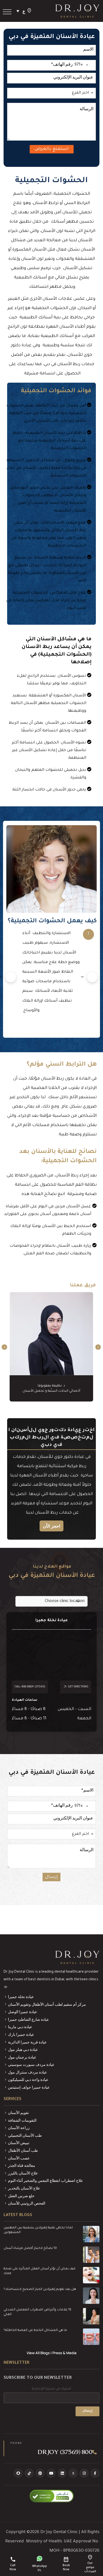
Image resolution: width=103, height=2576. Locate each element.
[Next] (92, 977)
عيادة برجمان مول (22, 2057)
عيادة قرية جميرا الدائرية (27, 2042)
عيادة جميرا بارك (21, 2034)
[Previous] (11, 977)
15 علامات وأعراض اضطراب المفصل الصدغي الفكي (37, 2312)
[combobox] (85, 65)
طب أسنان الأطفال (23, 2150)
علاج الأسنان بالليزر (23, 2173)
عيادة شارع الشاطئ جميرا (28, 2019)
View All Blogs (38, 2353)
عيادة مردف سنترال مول (27, 2072)
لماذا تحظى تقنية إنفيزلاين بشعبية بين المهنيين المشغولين (38, 2230)
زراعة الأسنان (19, 2128)
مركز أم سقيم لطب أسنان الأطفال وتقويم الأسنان (47, 2004)
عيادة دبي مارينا (20, 2027)
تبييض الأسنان (19, 2143)
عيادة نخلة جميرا (21, 1997)
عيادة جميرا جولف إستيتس (29, 2087)
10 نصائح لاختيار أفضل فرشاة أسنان (30, 2248)
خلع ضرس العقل (21, 2196)
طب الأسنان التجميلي (25, 2135)
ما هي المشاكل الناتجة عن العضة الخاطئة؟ (35, 2331)
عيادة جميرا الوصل (23, 2012)
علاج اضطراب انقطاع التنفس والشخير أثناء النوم (45, 2180)
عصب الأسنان (19, 2158)
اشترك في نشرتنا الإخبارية (51, 2389)
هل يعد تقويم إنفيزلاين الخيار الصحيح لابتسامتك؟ (40, 2289)
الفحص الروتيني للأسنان (27, 2203)
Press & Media (64, 2353)
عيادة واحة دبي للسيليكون (28, 2079)
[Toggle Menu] (7, 12)
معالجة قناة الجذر (22, 2165)
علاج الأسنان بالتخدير (24, 2188)
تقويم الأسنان (18, 2113)
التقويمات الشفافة (22, 2120)
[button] (20, 11)
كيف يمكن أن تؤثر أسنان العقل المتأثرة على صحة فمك (40, 2271)
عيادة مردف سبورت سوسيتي (31, 2064)
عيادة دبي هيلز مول (23, 2049)
